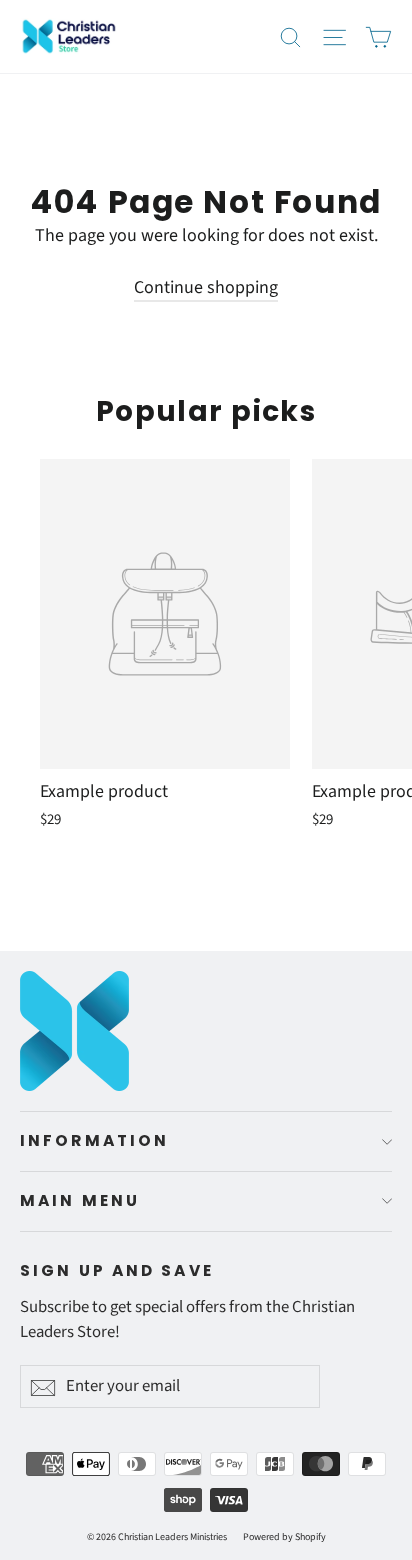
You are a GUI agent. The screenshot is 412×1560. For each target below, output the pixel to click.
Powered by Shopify (284, 1537)
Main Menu (80, 1200)
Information (94, 1140)
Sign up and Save (117, 1270)
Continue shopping (206, 287)
